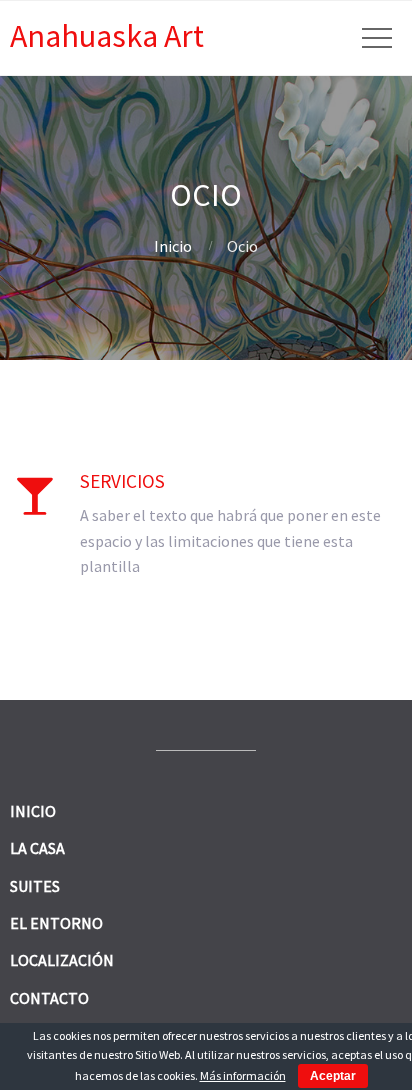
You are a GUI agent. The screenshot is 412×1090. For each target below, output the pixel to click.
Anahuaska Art (107, 36)
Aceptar (333, 1076)
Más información (243, 1075)
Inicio (173, 246)
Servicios (122, 481)
